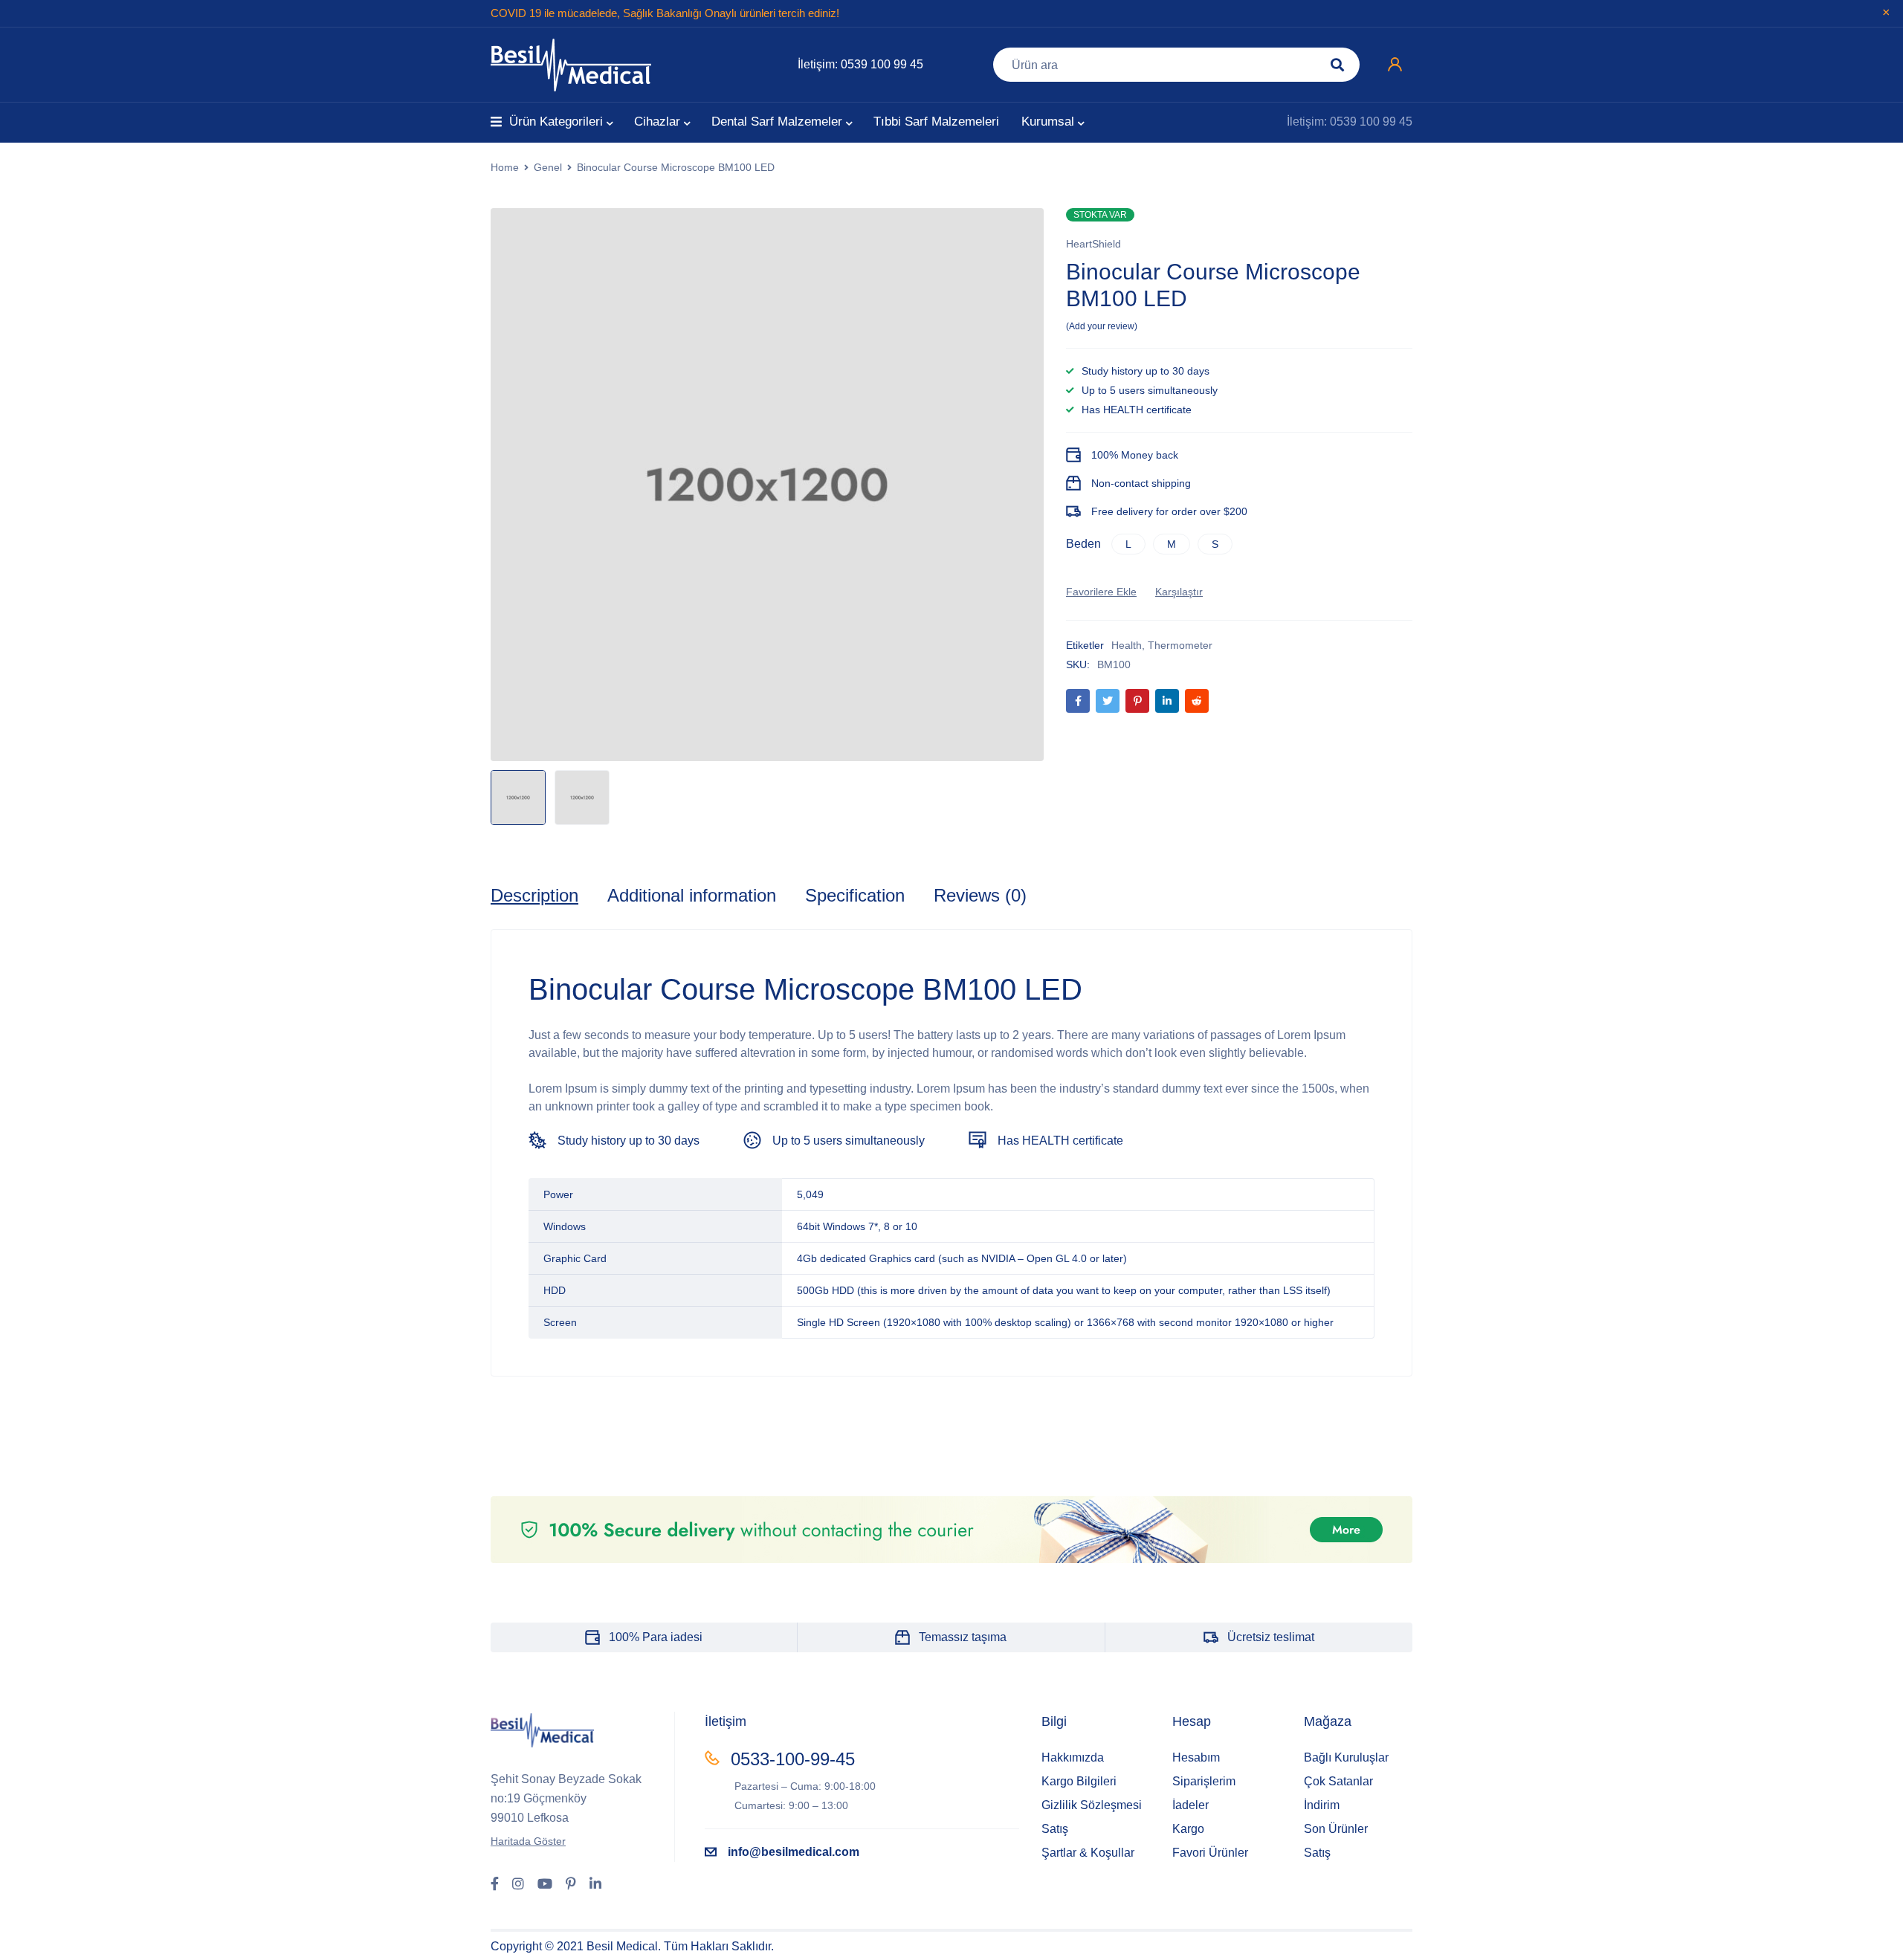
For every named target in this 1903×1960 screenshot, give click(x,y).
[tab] (534, 896)
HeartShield (1093, 244)
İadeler (1190, 1805)
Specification (855, 895)
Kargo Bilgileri (1079, 1781)
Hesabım (1196, 1757)
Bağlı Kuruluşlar (1346, 1757)
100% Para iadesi (656, 1637)
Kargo (1188, 1829)
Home (505, 167)
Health (1127, 645)
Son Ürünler (1336, 1829)
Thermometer (1180, 645)
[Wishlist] (1101, 592)
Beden (1083, 544)
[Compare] (1179, 592)
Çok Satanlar (1338, 1781)
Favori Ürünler (1210, 1853)
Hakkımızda (1073, 1757)
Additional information (692, 895)
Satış (1055, 1829)
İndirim (1322, 1805)
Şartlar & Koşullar (1088, 1853)
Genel (548, 167)
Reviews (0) (980, 895)
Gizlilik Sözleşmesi (1092, 1805)
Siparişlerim (1204, 1781)
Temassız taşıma (963, 1637)
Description (534, 895)
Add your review (1102, 326)
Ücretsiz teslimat (1271, 1637)
